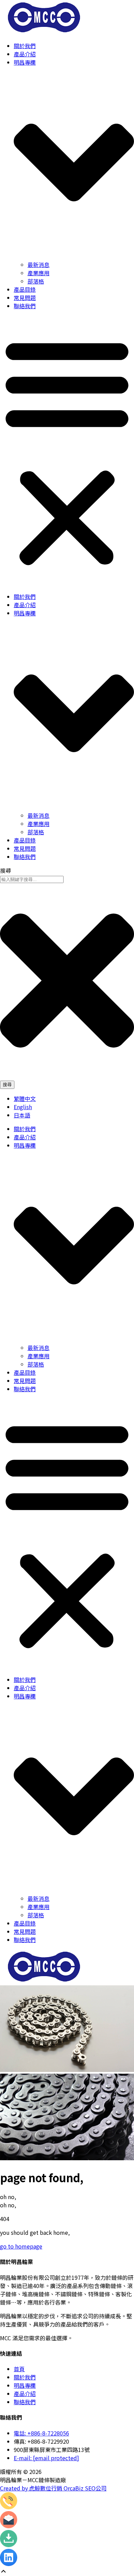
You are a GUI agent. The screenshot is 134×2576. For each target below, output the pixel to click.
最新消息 (38, 265)
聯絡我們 (25, 306)
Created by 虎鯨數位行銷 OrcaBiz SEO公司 (53, 2488)
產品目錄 (25, 289)
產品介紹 (25, 54)
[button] (67, 451)
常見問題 (25, 298)
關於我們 (25, 46)
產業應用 (38, 273)
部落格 (36, 281)
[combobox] (32, 879)
